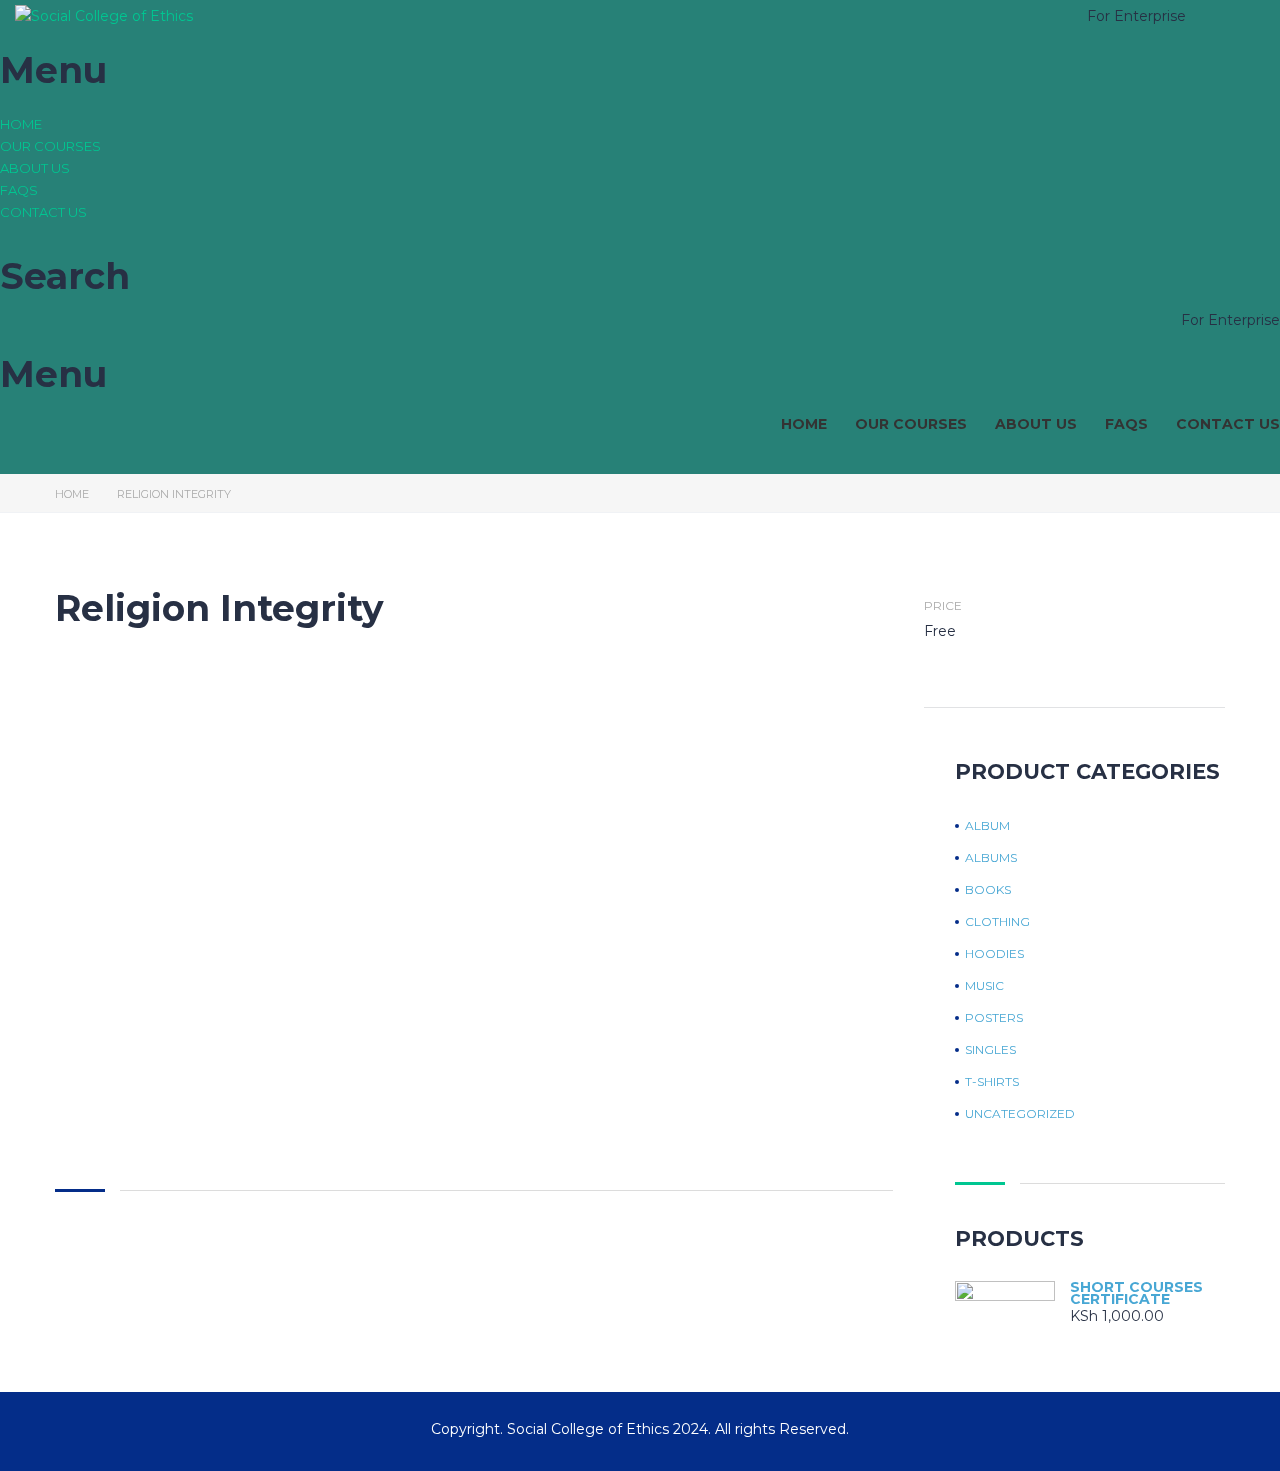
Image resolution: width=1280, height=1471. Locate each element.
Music (984, 986)
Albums (991, 858)
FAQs (19, 190)
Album (987, 826)
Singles (990, 1050)
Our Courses (50, 146)
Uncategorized (1020, 1114)
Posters (994, 1018)
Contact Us (43, 212)
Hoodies (994, 954)
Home (21, 124)
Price (943, 606)
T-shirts (992, 1082)
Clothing (997, 922)
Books (988, 890)
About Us (35, 168)
